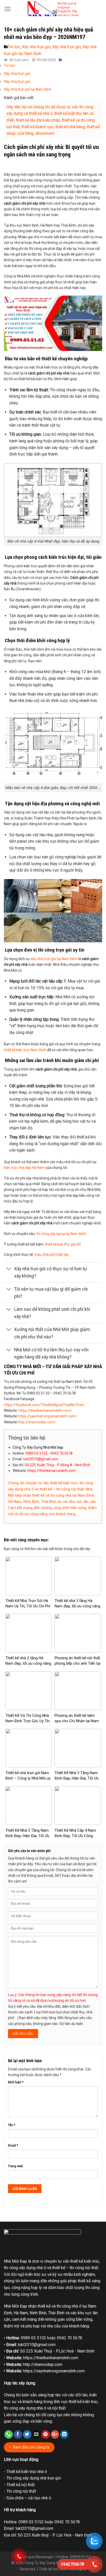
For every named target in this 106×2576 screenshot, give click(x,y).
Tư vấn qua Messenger (34, 2557)
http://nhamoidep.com (43, 2364)
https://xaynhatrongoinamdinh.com (54, 2371)
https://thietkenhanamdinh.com (51, 2358)
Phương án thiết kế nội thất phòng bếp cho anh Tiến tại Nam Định (77, 1663)
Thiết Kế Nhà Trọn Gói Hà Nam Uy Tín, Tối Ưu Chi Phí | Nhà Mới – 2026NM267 (28, 1606)
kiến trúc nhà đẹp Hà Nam (24, 1168)
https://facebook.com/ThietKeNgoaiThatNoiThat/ (44, 1405)
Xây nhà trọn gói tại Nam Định (28, 89)
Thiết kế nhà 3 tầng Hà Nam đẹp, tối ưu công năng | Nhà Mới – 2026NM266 (77, 1606)
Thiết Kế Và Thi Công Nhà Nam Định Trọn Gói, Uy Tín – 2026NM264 (28, 1721)
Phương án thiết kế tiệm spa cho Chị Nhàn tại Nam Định (77, 1721)
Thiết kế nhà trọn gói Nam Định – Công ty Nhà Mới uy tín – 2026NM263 (28, 1778)
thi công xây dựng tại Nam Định (61, 1234)
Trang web (16, 2166)
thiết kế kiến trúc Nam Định (25, 1050)
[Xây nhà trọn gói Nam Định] (53, 9)
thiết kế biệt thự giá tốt (63, 1244)
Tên (12, 2125)
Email (13, 2145)
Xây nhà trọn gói (36, 47)
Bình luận (16, 2082)
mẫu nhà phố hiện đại (51, 1255)
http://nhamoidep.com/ (37, 1422)
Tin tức (14, 47)
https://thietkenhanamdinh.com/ (45, 1410)
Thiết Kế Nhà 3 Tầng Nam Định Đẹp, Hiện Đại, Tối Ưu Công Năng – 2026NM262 (77, 1778)
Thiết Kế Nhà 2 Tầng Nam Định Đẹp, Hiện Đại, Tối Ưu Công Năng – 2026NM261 (27, 1836)
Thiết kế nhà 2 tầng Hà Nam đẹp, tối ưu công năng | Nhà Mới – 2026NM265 (28, 1663)
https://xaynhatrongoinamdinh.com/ (47, 1416)
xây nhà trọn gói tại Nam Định (54, 959)
